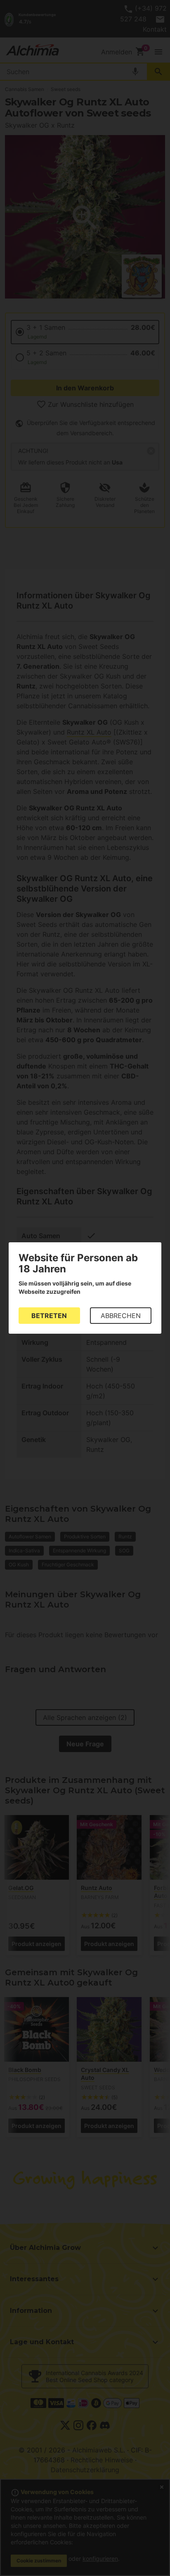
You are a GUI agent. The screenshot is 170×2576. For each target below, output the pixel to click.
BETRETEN (49, 1316)
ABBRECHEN (121, 1316)
